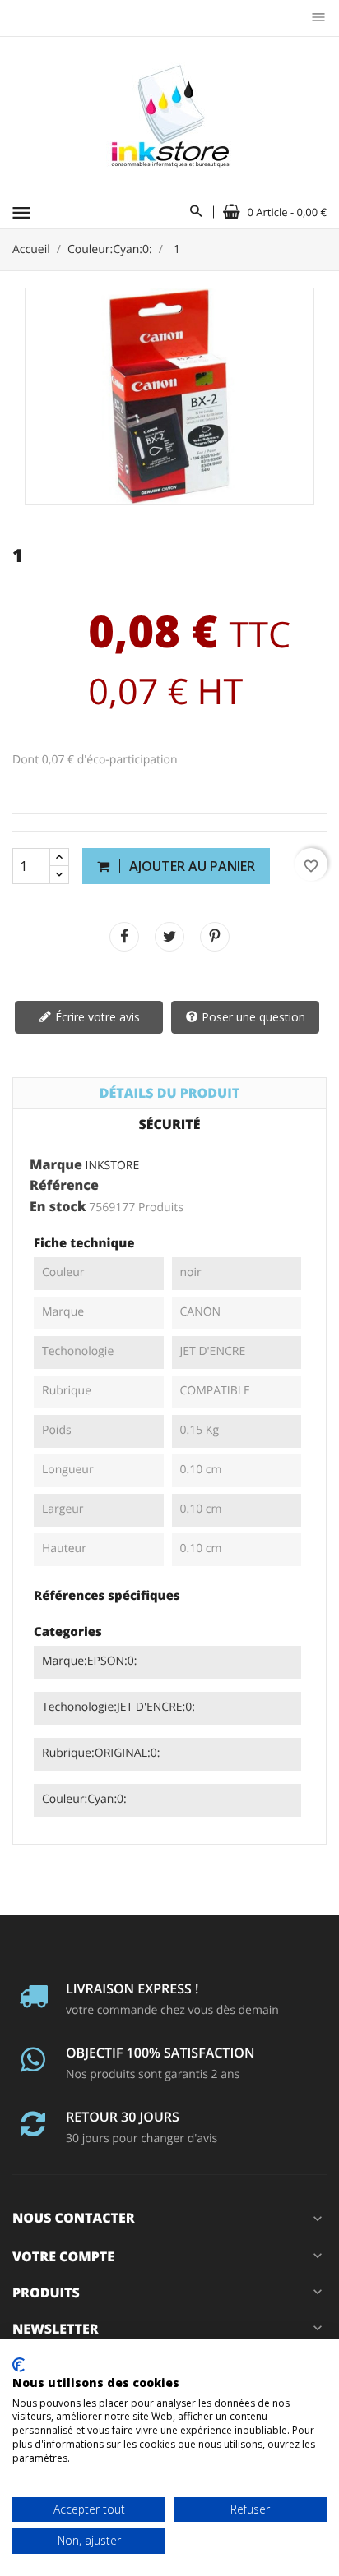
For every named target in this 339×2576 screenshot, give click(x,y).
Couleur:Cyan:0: (84, 1799)
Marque (56, 1165)
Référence (64, 1186)
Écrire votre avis (96, 1017)
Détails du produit (169, 1093)
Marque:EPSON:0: (89, 1661)
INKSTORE (112, 1166)
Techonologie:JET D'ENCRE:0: (118, 1707)
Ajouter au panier (190, 866)
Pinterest (215, 937)
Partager (124, 937)
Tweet (169, 937)
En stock (58, 1207)
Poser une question (252, 1017)
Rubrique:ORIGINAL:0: (101, 1753)
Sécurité (169, 1124)
